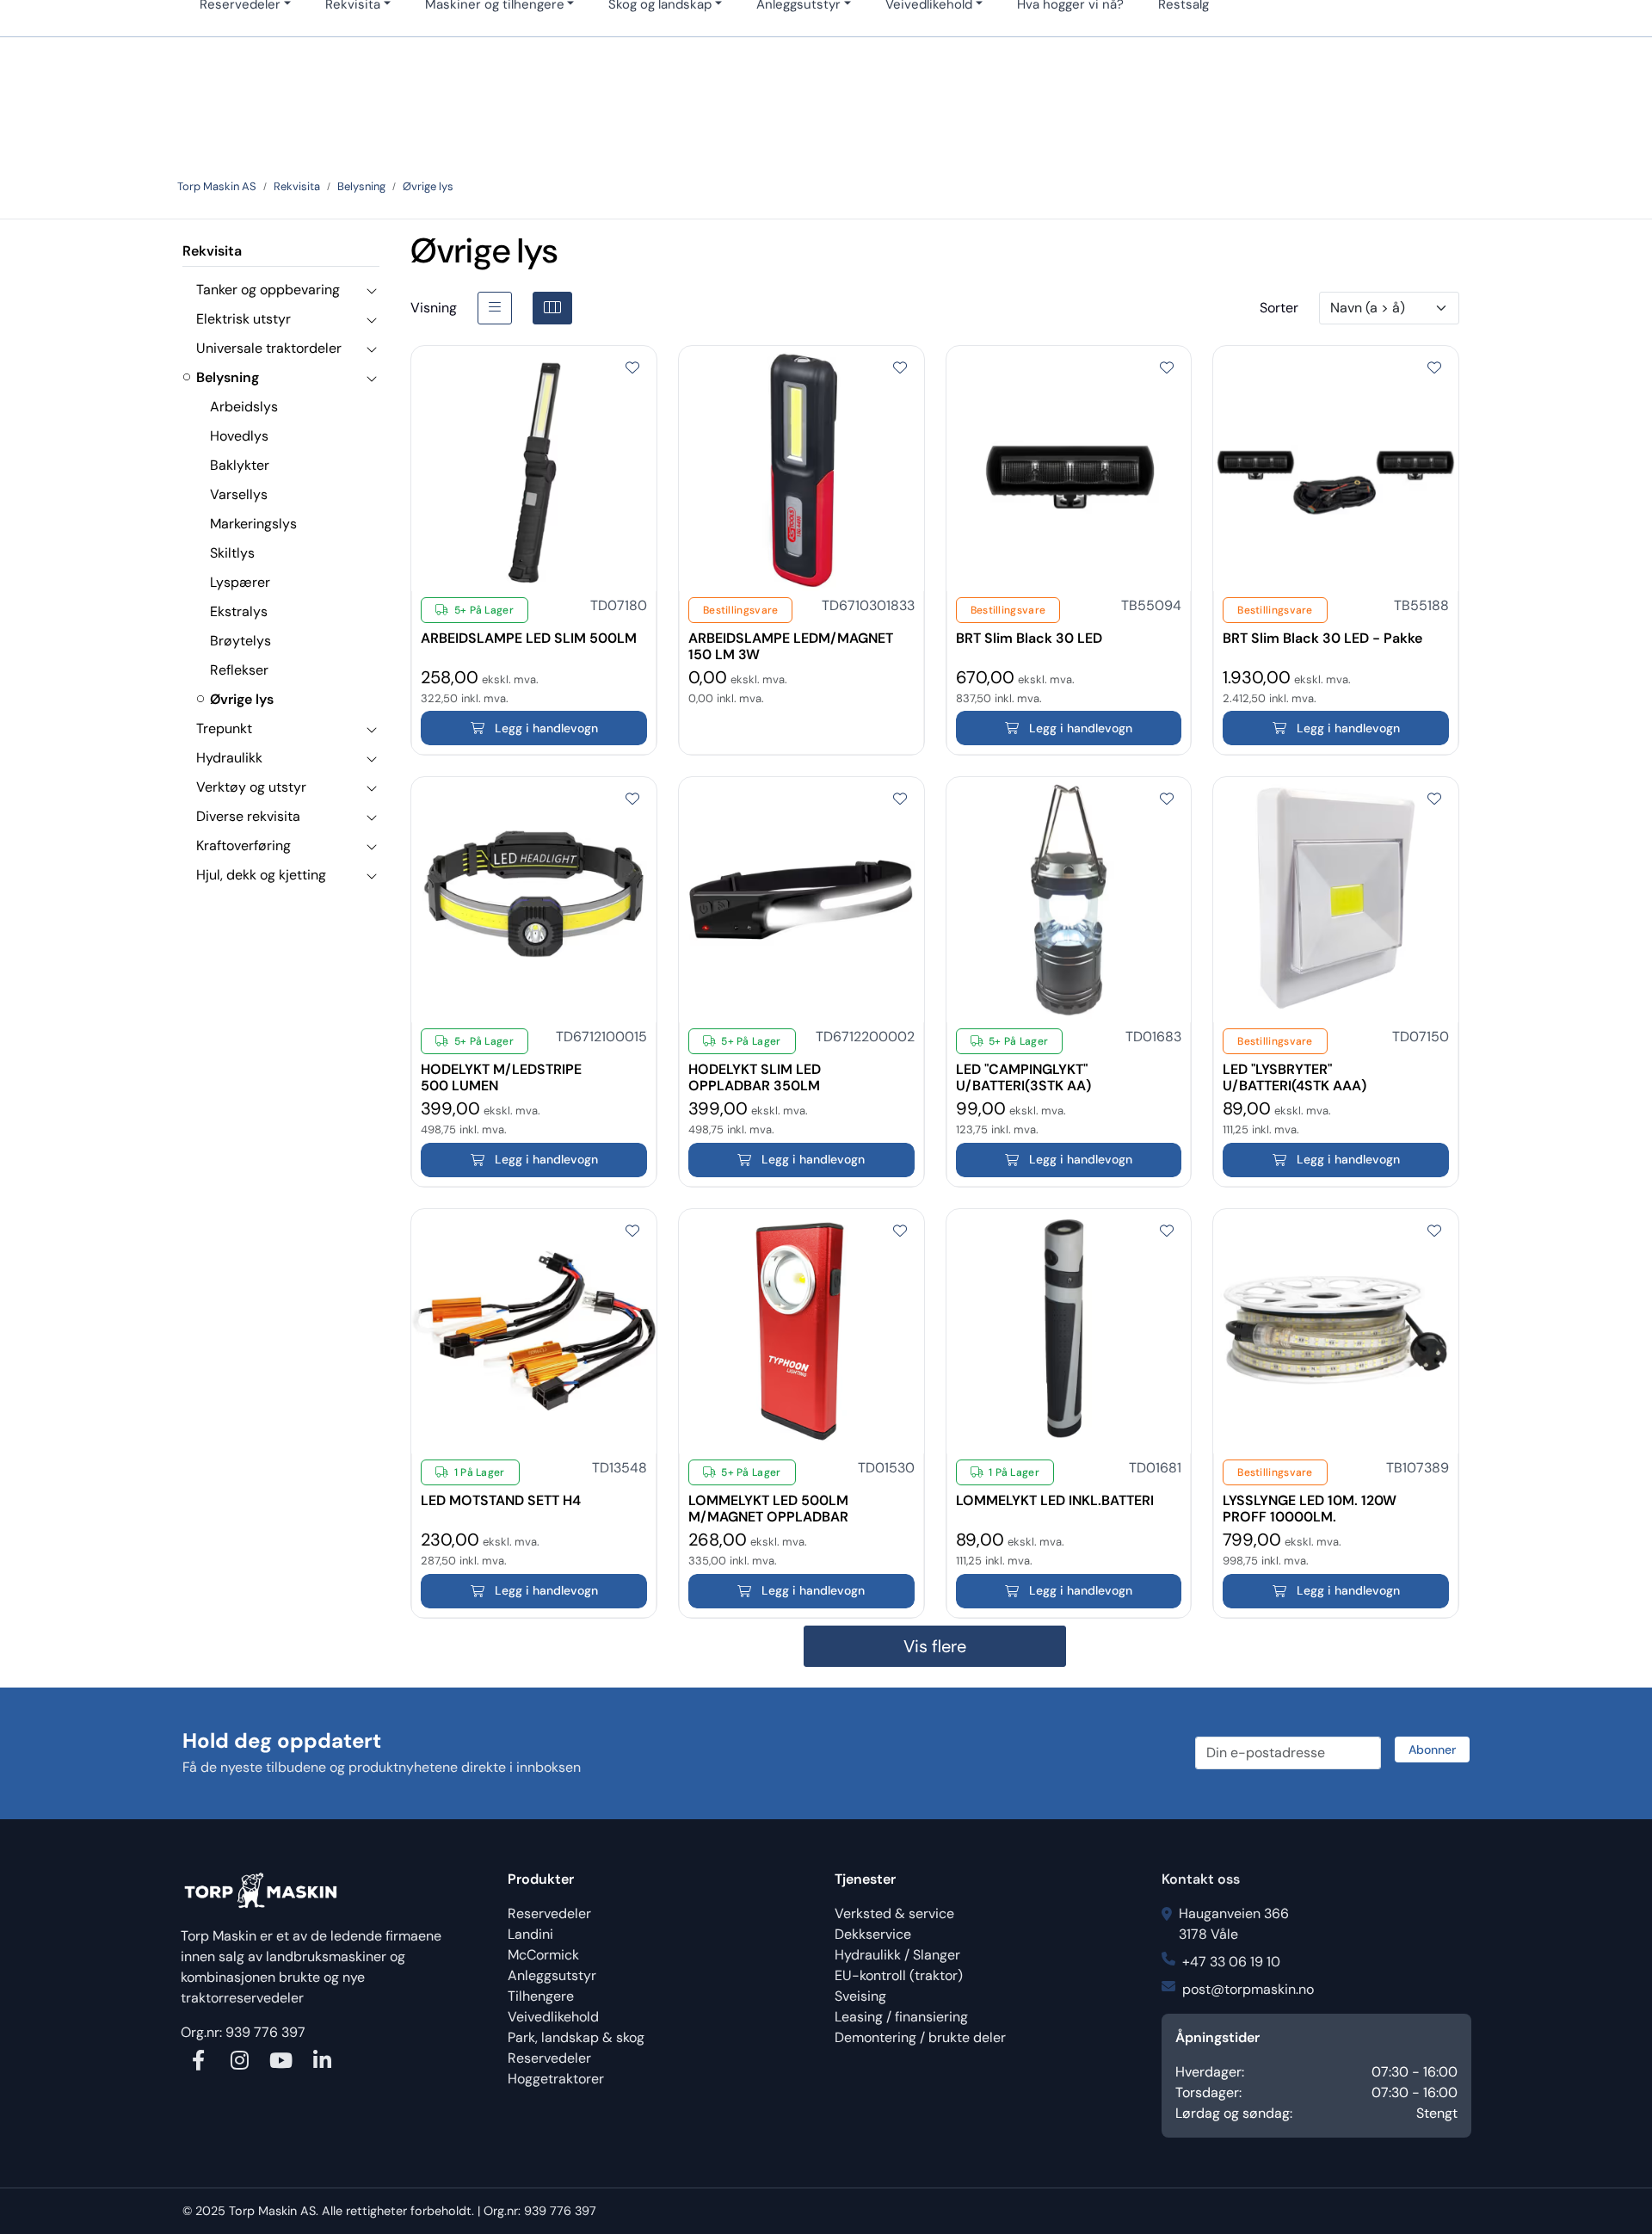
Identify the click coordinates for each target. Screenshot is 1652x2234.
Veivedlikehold (553, 2017)
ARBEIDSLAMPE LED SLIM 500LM (529, 639)
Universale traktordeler (269, 348)
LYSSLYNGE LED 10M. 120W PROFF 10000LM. (1310, 1501)
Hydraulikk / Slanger (897, 1955)
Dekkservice (873, 1934)
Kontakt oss (1201, 1879)
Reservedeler (549, 1913)
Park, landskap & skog (576, 2037)
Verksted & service (894, 1913)
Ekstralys (239, 611)
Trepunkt (224, 728)
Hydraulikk (229, 758)
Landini (530, 1934)
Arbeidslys (244, 407)
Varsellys (239, 494)
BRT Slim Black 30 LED (1029, 639)
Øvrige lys (242, 699)
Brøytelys (240, 641)
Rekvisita (212, 251)
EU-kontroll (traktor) (899, 1975)
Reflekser (239, 670)
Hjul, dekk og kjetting (261, 875)
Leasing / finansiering (901, 2017)
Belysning (228, 377)
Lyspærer (240, 582)
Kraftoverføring (243, 845)
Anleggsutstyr (552, 1975)
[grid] (552, 308)
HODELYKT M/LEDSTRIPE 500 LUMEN (501, 1070)
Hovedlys (239, 436)
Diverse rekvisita (248, 816)
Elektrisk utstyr (243, 319)
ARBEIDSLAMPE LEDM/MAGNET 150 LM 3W (791, 639)
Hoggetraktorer (556, 2079)
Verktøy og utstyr (251, 787)
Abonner (1432, 1750)
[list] (495, 308)
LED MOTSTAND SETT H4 (501, 1501)
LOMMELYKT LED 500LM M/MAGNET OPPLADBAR (768, 1501)
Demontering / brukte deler (920, 2037)
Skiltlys (232, 553)
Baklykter (240, 465)
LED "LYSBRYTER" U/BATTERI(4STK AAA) (1294, 1070)
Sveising (860, 1996)
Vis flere (935, 1646)
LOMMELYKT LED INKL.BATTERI (1055, 1501)
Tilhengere (541, 1996)
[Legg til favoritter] (632, 368)
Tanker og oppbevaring (268, 290)
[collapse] (371, 290)
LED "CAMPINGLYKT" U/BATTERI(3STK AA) (1023, 1070)
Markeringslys (253, 524)
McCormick (543, 1955)
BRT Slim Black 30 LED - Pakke (1322, 639)
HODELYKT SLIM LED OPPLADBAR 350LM (755, 1070)
